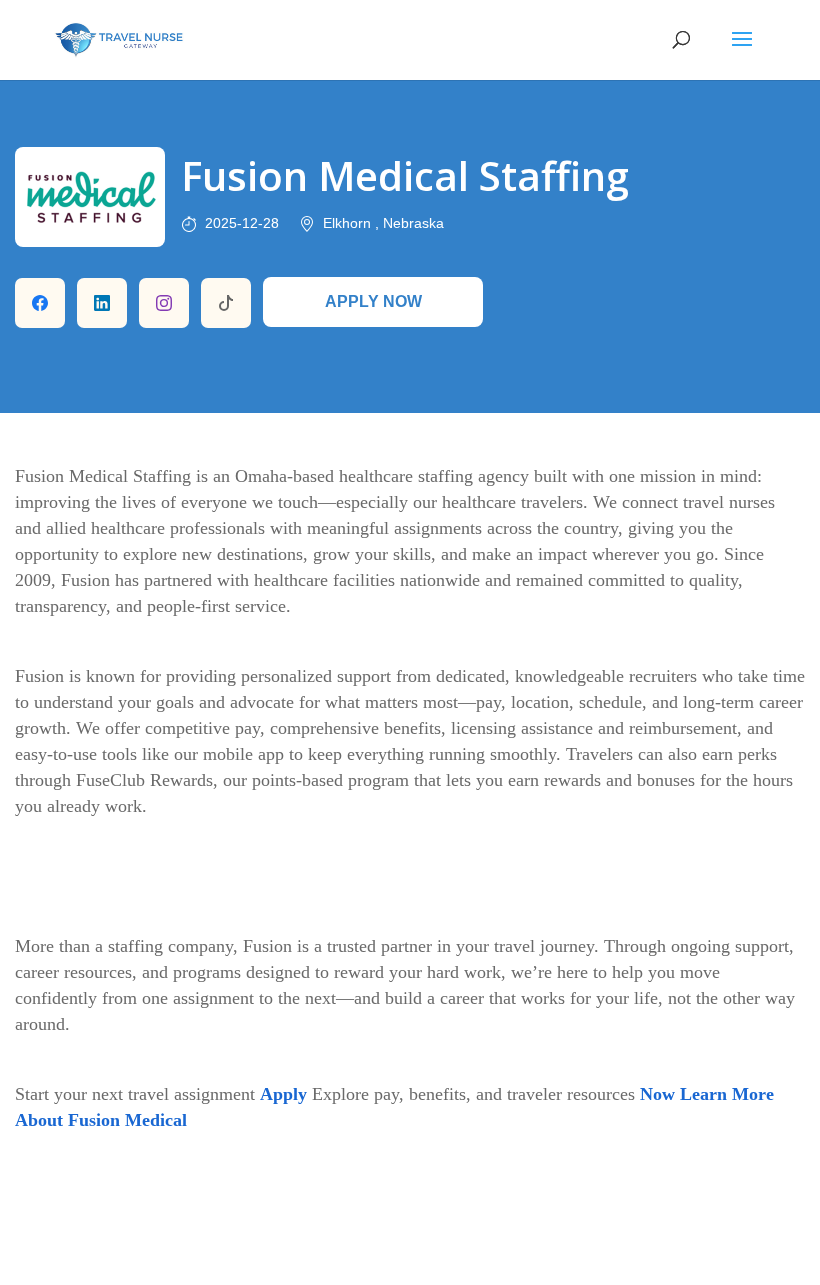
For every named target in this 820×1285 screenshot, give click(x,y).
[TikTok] (226, 303)
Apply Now (373, 301)
